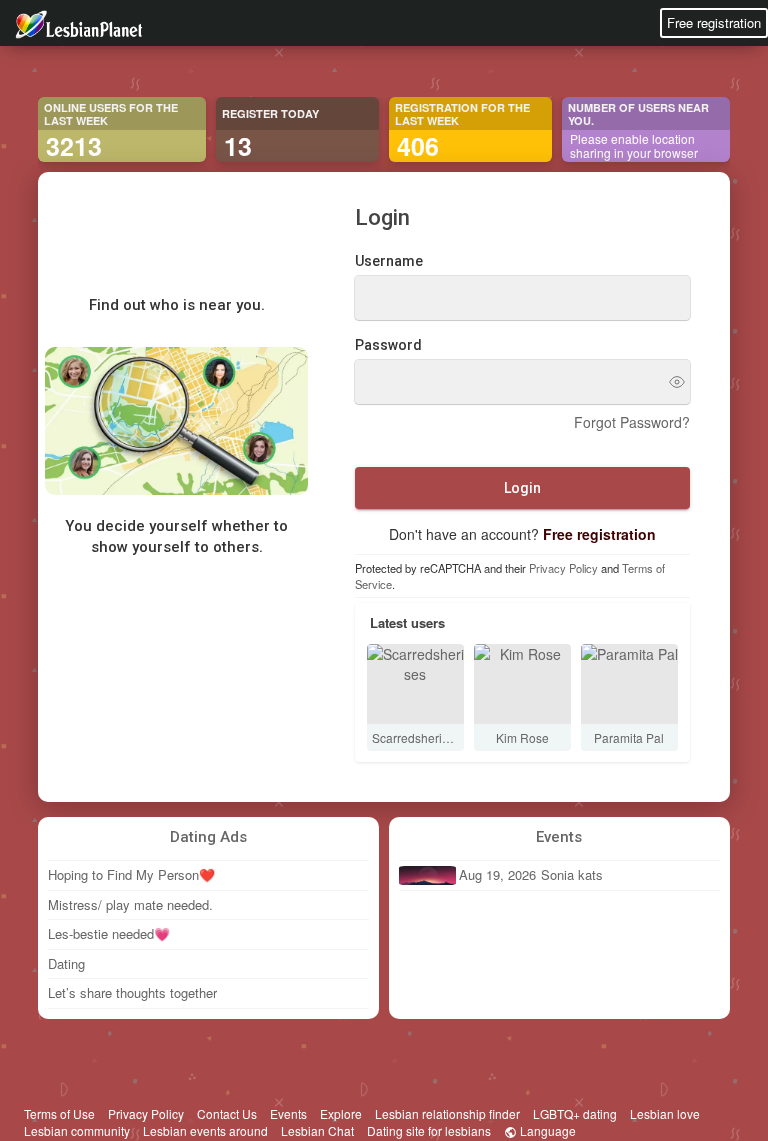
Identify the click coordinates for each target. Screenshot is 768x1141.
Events (559, 837)
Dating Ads (208, 837)
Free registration (714, 22)
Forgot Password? (632, 422)
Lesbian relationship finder (447, 1113)
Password (388, 345)
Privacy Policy (563, 568)
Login (522, 488)
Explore (341, 1113)
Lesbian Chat (317, 1130)
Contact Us (227, 1113)
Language (546, 1130)
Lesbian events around (205, 1130)
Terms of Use (59, 1113)
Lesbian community (77, 1130)
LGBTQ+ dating (575, 1113)
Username (389, 261)
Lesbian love (665, 1113)
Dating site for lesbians (429, 1130)
